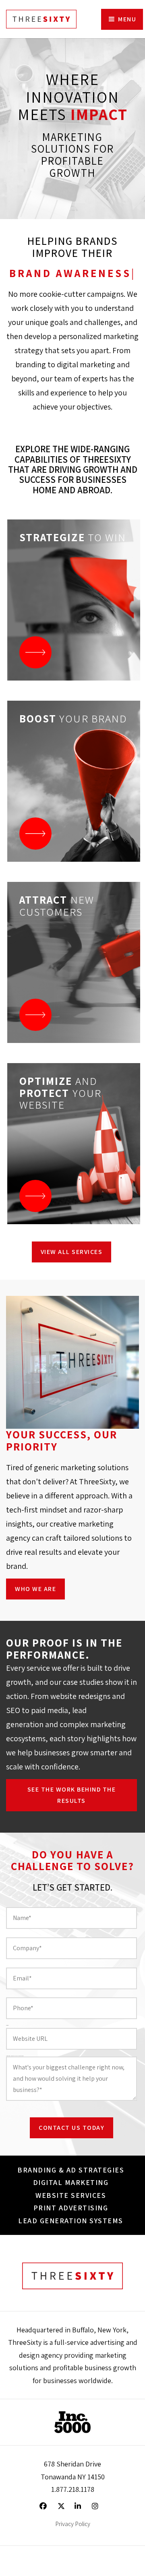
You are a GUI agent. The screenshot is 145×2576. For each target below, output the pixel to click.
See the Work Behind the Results (72, 1795)
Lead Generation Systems (71, 2221)
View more (74, 600)
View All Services (72, 1252)
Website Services (71, 2195)
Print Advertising (71, 2208)
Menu (126, 19)
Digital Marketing (71, 2182)
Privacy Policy (73, 2524)
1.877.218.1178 (73, 2489)
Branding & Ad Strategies (71, 2170)
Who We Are (35, 1589)
